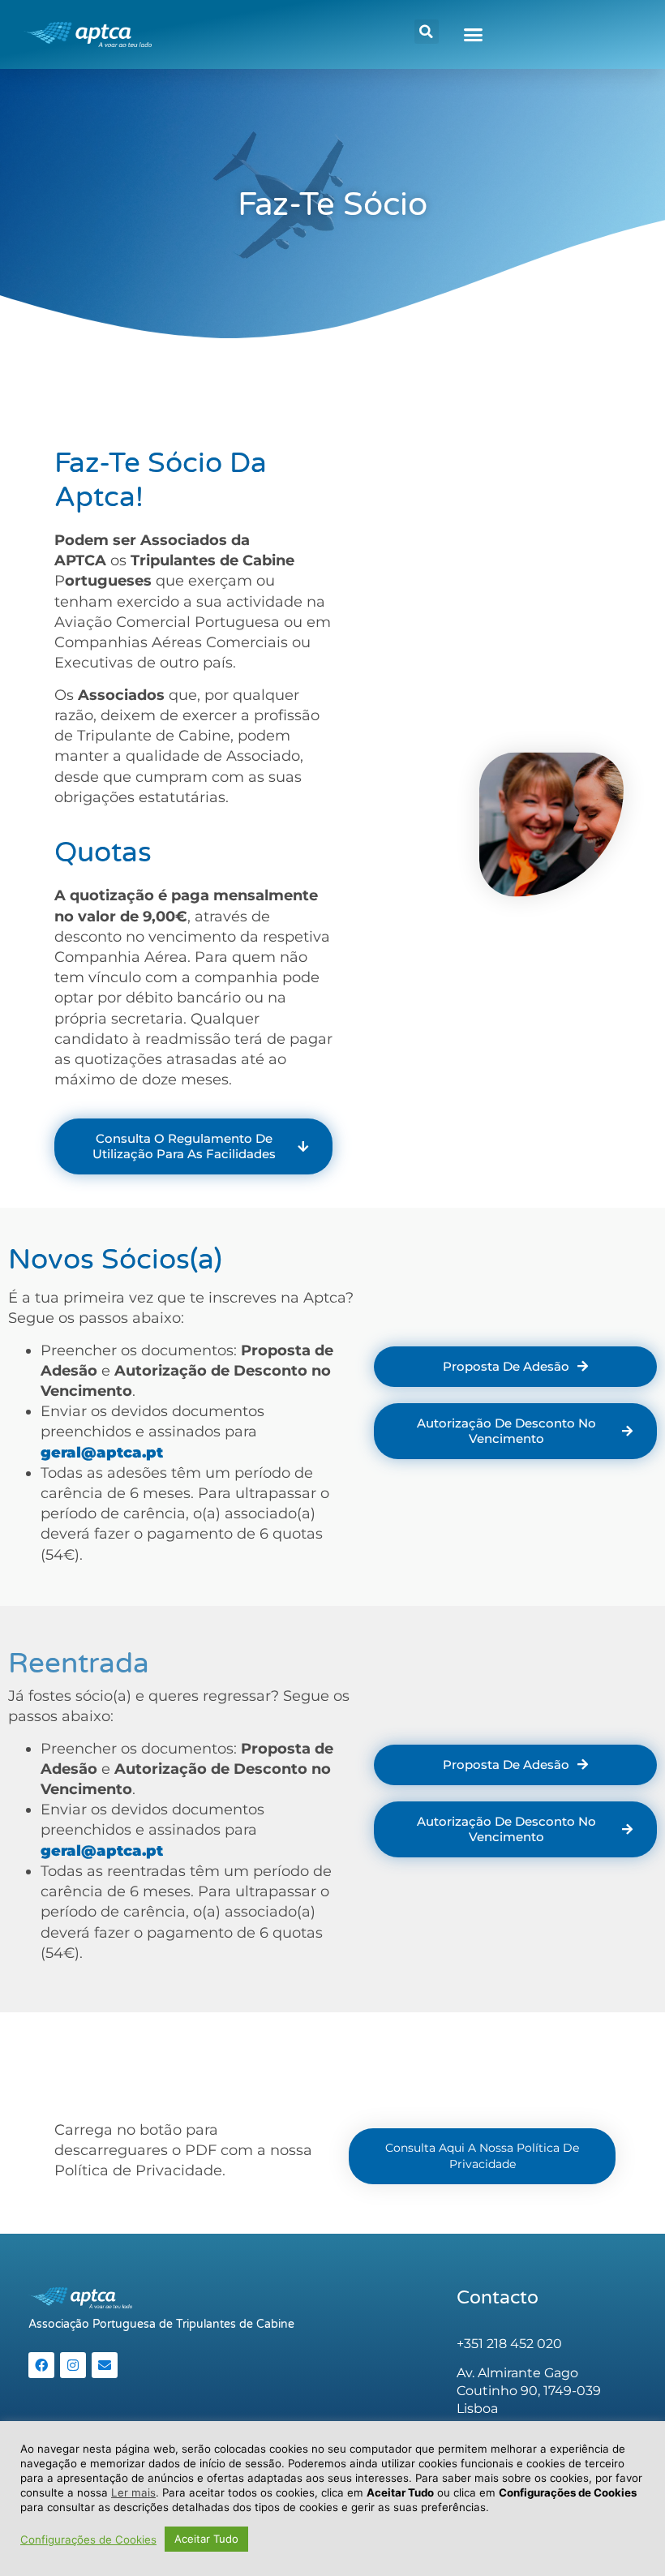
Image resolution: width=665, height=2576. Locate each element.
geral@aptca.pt (102, 1453)
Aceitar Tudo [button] (206, 2539)
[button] (427, 32)
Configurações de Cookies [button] (88, 2540)
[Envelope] (105, 2365)
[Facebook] (41, 2365)
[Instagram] (73, 2365)
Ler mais (133, 2492)
